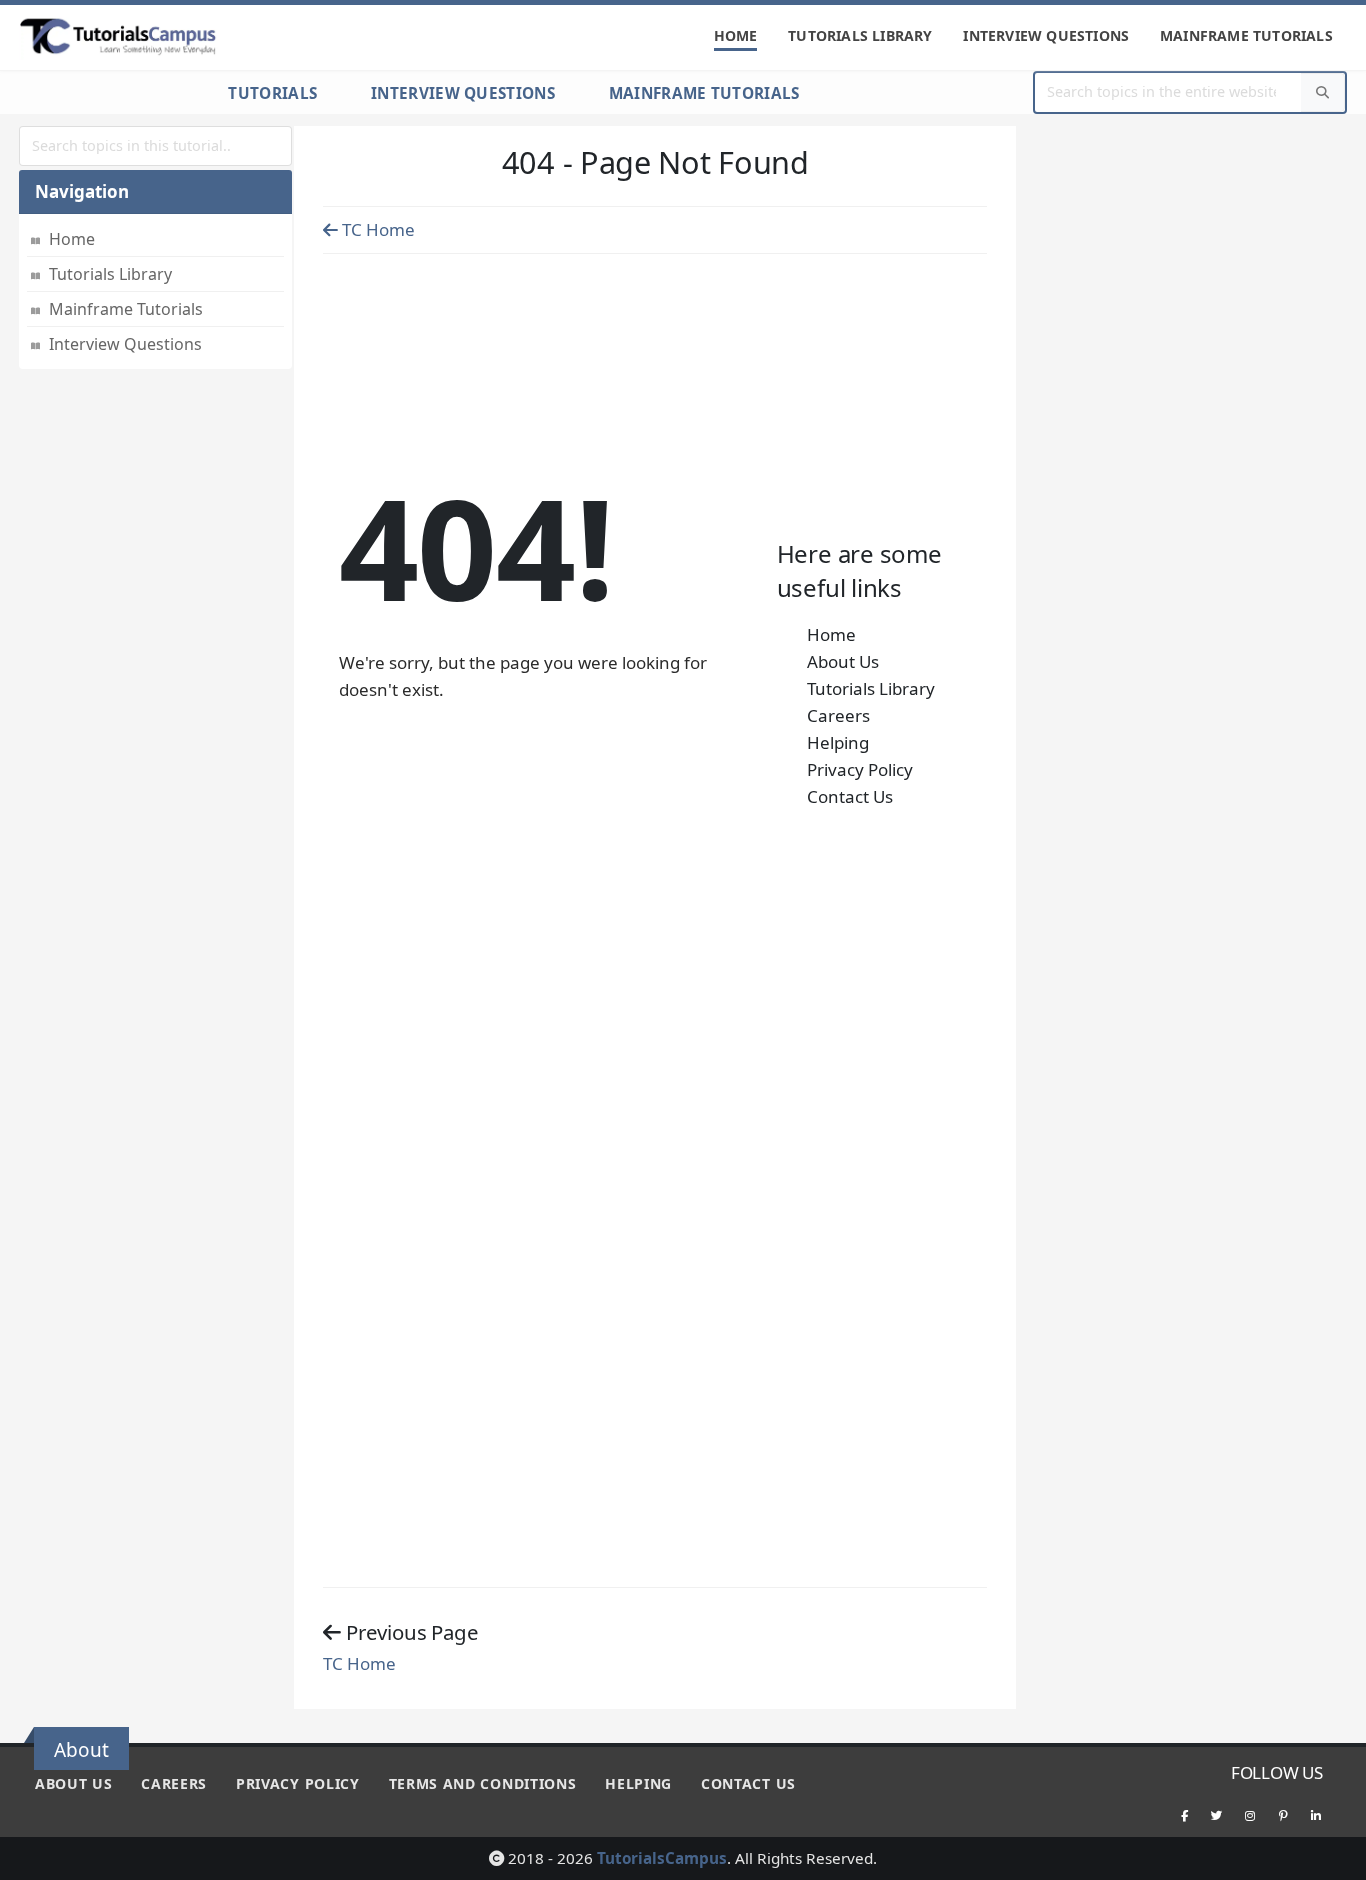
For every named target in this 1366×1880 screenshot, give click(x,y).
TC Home (376, 229)
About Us (843, 661)
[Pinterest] (1283, 1815)
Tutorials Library (860, 35)
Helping (838, 742)
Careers (838, 715)
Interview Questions (1046, 35)
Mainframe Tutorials (1246, 35)
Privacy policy (298, 1783)
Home (736, 35)
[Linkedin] (1316, 1815)
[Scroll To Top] (1331, 1857)
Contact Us (850, 796)
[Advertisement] (655, 306)
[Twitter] (1217, 1815)
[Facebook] (1184, 1815)
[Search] (1323, 92)
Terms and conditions (483, 1783)
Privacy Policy (860, 769)
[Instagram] (1250, 1815)
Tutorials (272, 93)
